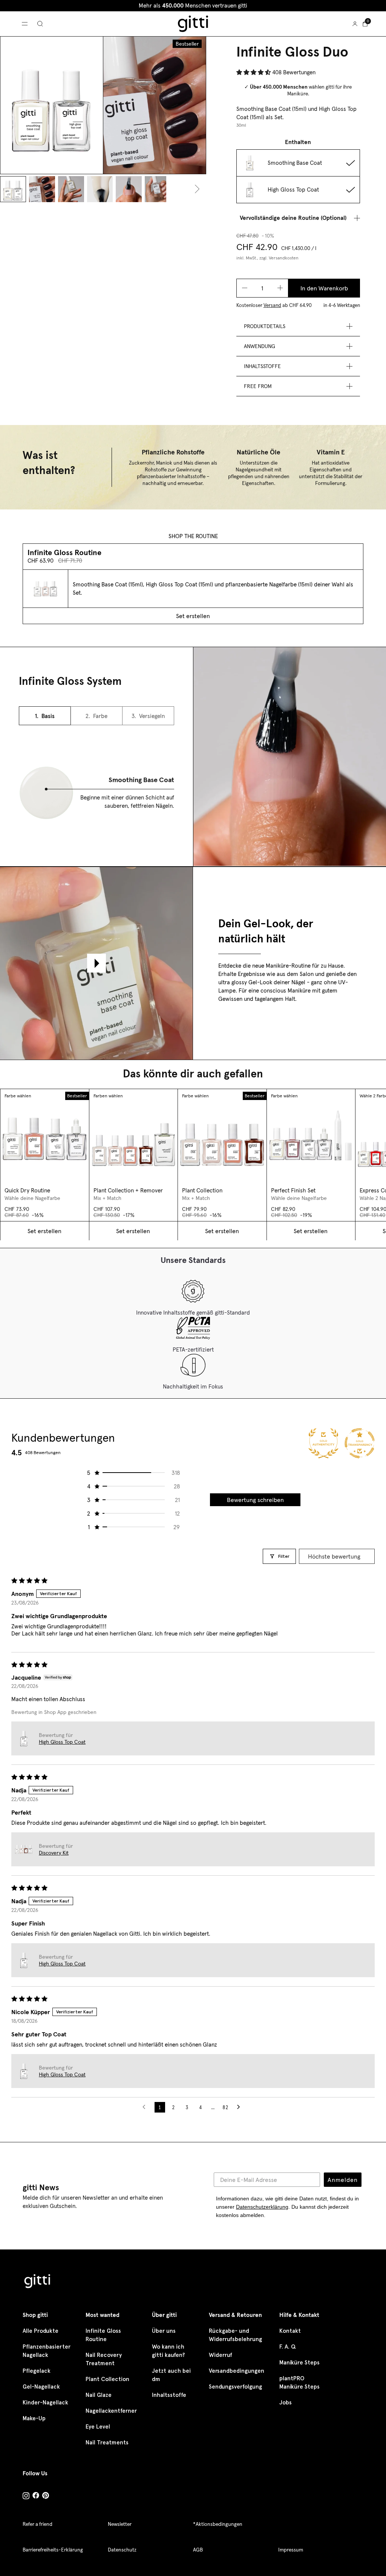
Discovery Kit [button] (54, 1853)
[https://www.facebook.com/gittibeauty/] (36, 2496)
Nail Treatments (107, 2443)
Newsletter (120, 2524)
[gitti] (193, 24)
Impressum (291, 2550)
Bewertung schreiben (255, 1500)
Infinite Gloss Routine (103, 2335)
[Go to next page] (240, 2107)
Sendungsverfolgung (235, 2387)
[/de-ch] (38, 2282)
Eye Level (98, 2427)
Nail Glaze (99, 2395)
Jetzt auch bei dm (171, 2375)
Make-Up (34, 2418)
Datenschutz (122, 2550)
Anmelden (343, 2180)
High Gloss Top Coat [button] (62, 1742)
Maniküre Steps (299, 2363)
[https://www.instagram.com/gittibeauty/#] (26, 2497)
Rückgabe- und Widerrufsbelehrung (235, 2335)
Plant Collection (107, 2379)
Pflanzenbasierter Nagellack (47, 2351)
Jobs (286, 2403)
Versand (272, 305)
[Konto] (355, 24)
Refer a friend (38, 2524)
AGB (198, 2550)
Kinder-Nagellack (45, 2403)
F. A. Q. (288, 2347)
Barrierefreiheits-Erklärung (53, 2550)
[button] (254, 72)
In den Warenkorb (324, 288)
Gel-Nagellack (41, 2387)
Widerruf (221, 2355)
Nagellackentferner (111, 2411)
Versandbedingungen (237, 2371)
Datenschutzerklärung (262, 2207)
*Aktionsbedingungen (218, 2524)
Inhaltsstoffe (169, 2395)
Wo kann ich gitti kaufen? (168, 2351)
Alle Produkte (41, 2331)
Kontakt (290, 2331)
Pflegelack (37, 2371)
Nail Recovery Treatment (104, 2359)
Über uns (164, 2331)
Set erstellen (193, 616)
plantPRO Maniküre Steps (299, 2383)
